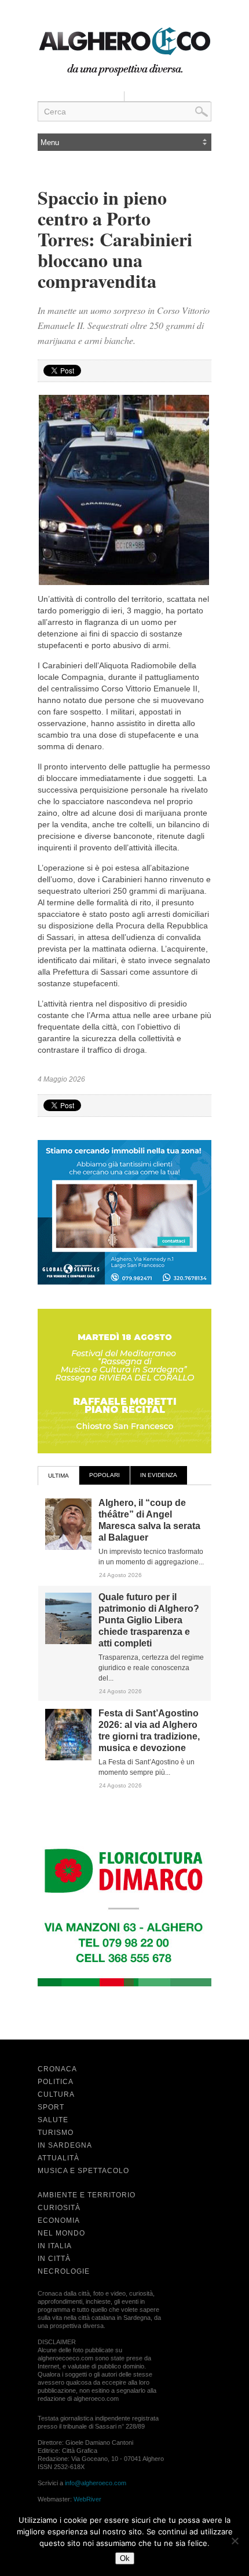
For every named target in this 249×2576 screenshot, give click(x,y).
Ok (125, 2558)
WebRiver (87, 2499)
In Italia (55, 2246)
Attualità (58, 2158)
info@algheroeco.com (96, 2483)
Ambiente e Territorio (87, 2195)
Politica (56, 2082)
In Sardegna (65, 2145)
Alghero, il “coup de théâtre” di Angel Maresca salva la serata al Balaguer (149, 1520)
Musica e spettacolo (83, 2171)
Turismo (56, 2133)
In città (54, 2259)
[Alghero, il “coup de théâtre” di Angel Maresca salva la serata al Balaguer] (68, 1548)
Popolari (105, 1475)
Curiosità (59, 2208)
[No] (235, 2541)
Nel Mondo (61, 2233)
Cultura (56, 2094)
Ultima (58, 1476)
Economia (59, 2220)
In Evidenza (159, 1475)
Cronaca (57, 2069)
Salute (53, 2120)
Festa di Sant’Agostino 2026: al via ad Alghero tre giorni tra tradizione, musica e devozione (149, 1731)
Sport (51, 2107)
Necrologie (64, 2271)
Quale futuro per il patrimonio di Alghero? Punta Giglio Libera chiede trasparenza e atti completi (149, 1620)
